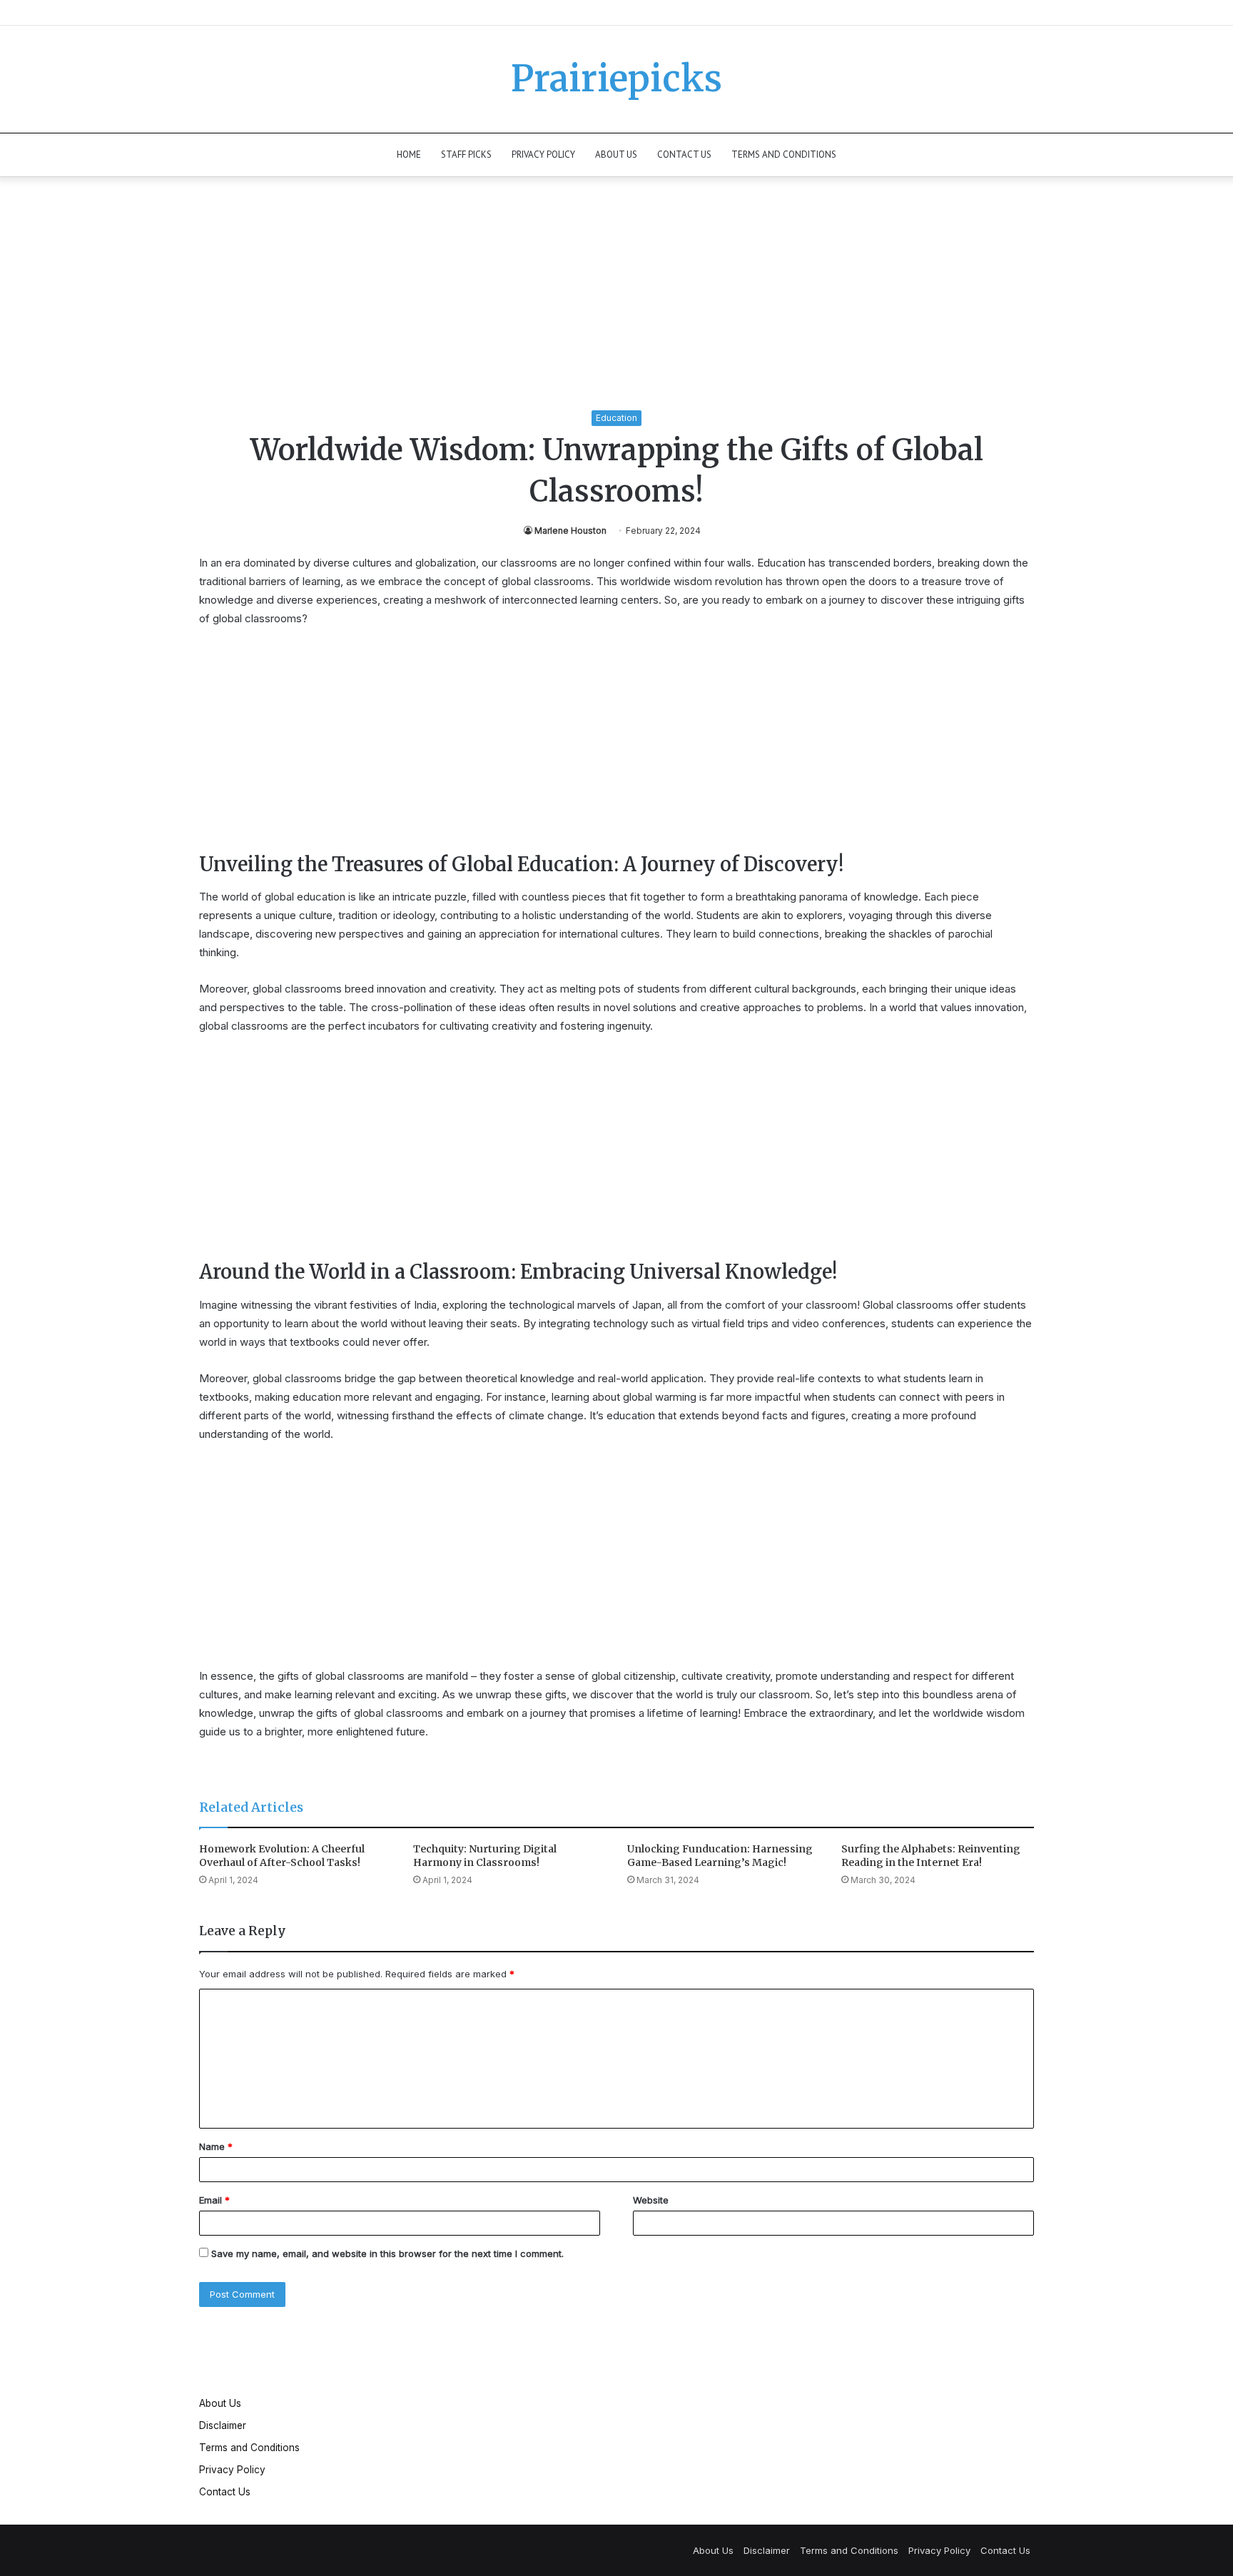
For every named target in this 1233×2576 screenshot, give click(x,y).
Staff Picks (466, 154)
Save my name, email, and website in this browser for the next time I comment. (387, 2253)
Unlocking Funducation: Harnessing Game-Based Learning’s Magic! (720, 1856)
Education (616, 418)
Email (214, 2200)
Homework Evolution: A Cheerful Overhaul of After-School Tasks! (282, 1856)
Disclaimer (223, 2425)
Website (651, 2200)
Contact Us (684, 154)
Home (409, 154)
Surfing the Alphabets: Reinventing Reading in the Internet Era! (931, 1856)
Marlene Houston (570, 531)
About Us (616, 154)
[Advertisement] (616, 304)
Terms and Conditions (784, 154)
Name (216, 2146)
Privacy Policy (543, 154)
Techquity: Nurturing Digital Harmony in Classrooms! (485, 1856)
